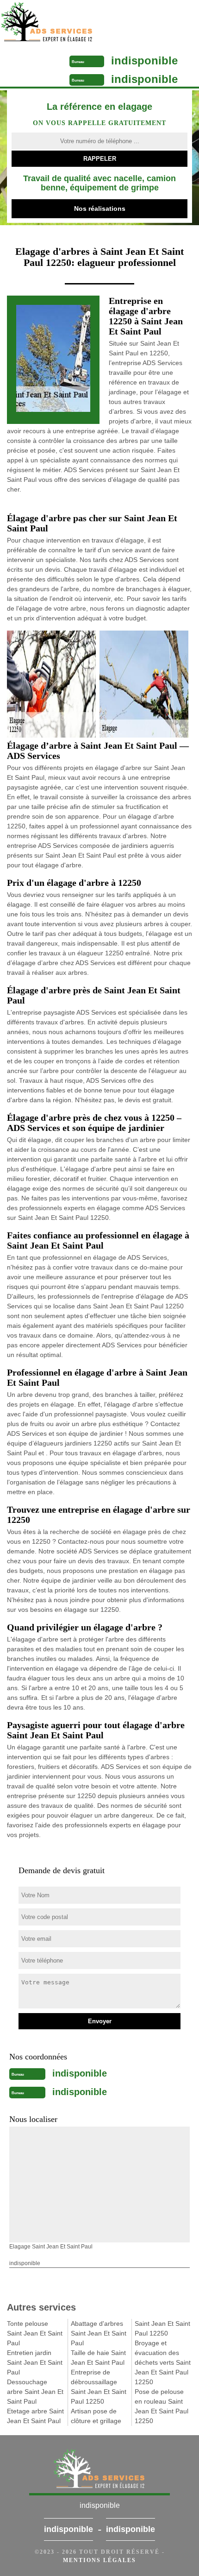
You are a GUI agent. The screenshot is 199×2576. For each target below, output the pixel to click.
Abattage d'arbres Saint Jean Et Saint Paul (99, 2333)
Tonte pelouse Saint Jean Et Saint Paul (35, 2333)
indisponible (144, 60)
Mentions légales (99, 2560)
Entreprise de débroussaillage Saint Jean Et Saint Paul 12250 (99, 2387)
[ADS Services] (76, 23)
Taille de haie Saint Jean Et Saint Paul (98, 2358)
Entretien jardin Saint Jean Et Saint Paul (35, 2362)
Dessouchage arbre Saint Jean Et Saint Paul (35, 2392)
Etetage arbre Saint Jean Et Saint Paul (35, 2416)
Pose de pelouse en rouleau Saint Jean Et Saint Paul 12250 (162, 2406)
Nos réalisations (100, 208)
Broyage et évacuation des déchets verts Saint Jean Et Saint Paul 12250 (163, 2362)
